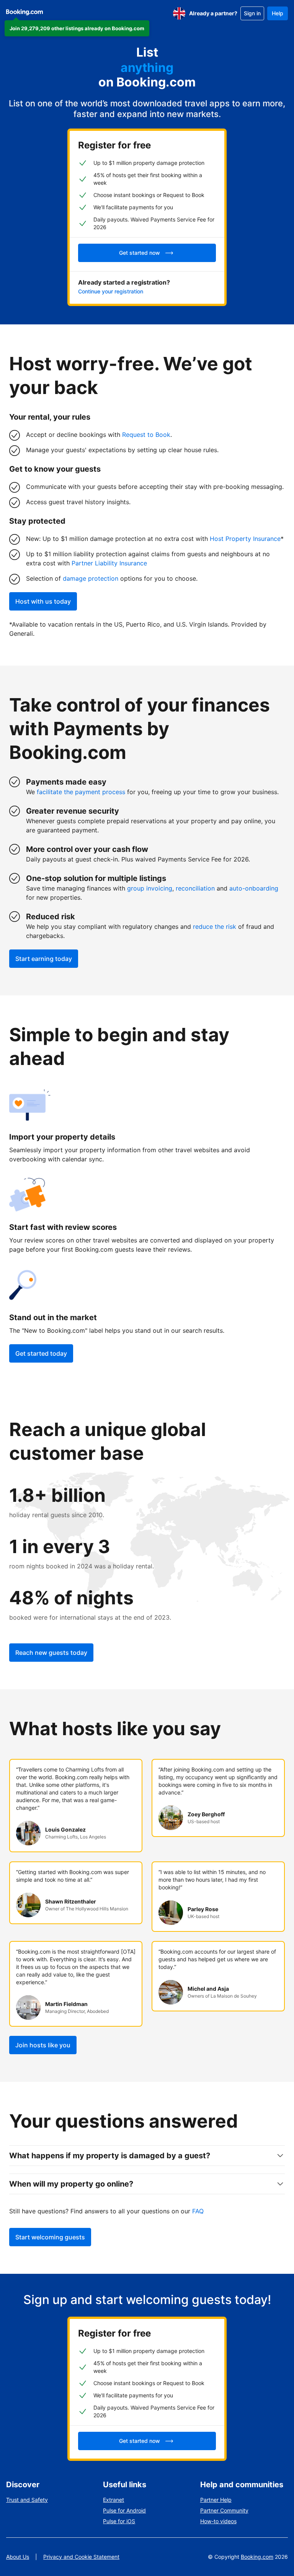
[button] (77, 28)
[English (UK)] (179, 13)
